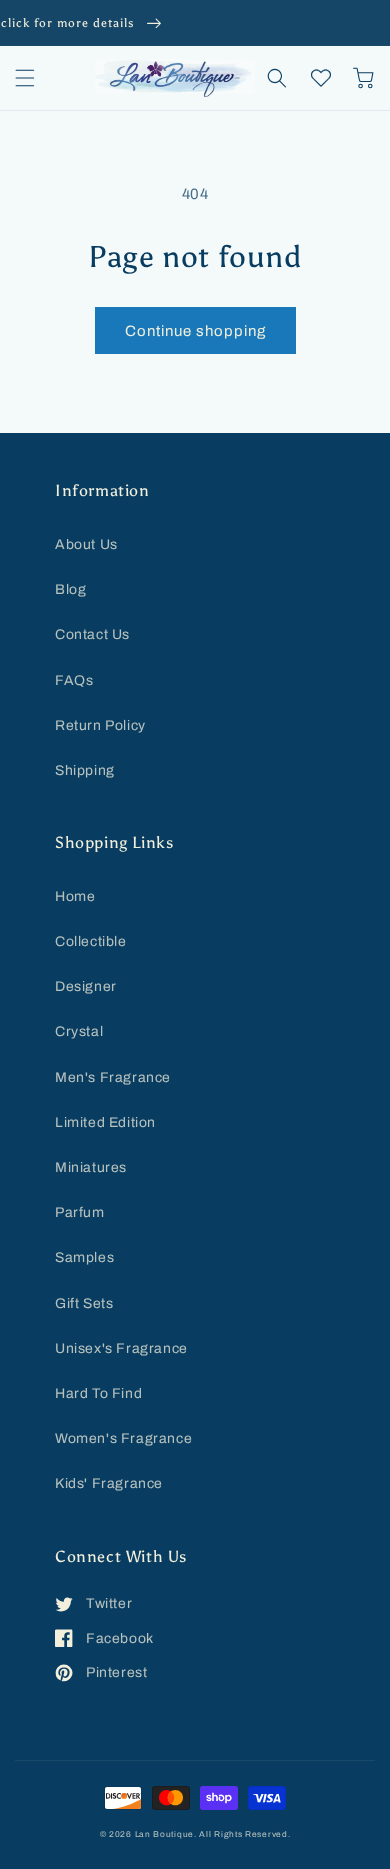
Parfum (80, 1212)
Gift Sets (84, 1303)
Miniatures (91, 1167)
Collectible (91, 941)
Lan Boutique (164, 1834)
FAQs (74, 680)
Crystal (79, 1031)
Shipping (85, 770)
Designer (86, 986)
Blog (70, 589)
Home (75, 896)
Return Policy (100, 725)
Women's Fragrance (123, 1438)
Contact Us (92, 634)
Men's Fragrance (113, 1077)
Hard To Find (98, 1393)
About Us (86, 544)
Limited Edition (105, 1122)
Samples (84, 1257)
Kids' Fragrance (109, 1483)
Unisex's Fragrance (121, 1348)
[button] (25, 78)
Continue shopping (195, 331)
